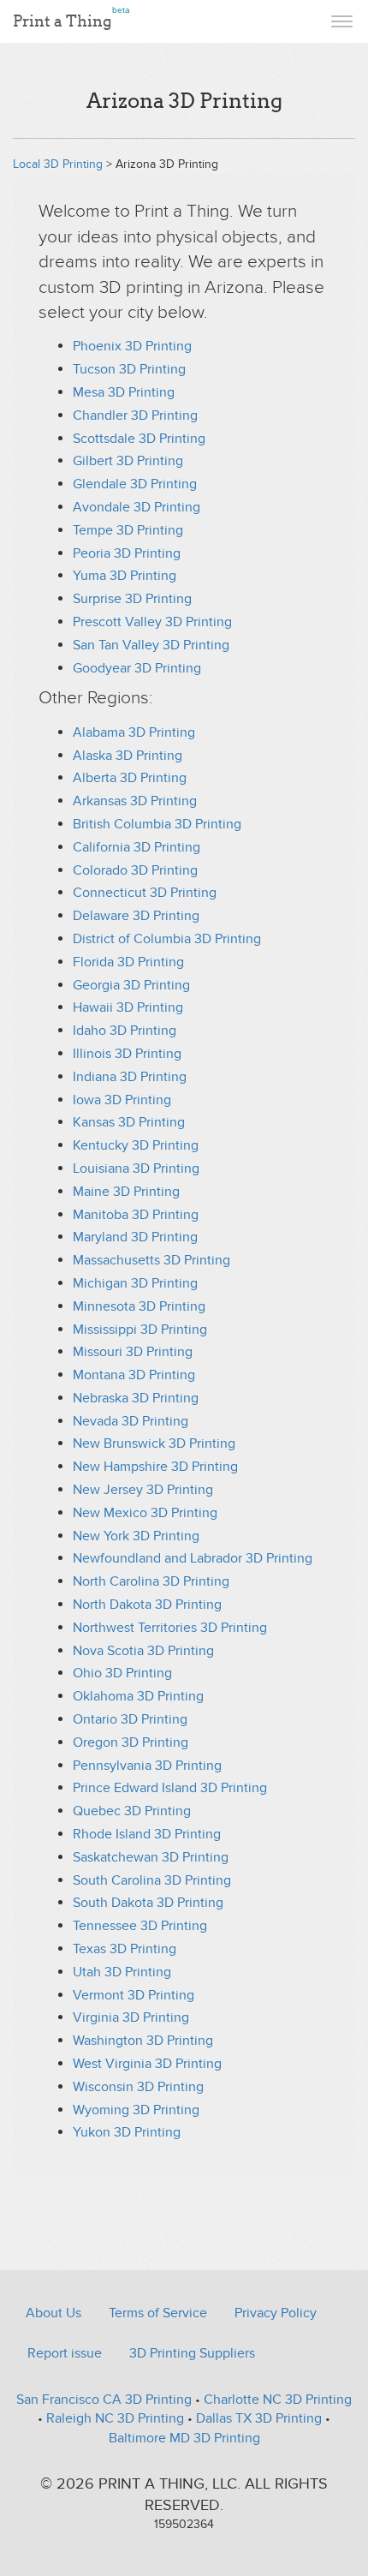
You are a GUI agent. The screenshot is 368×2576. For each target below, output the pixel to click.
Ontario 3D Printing (130, 1719)
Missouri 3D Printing (133, 1352)
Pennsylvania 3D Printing (147, 1766)
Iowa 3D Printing (122, 1100)
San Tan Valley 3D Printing (151, 645)
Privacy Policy (276, 2313)
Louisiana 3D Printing (136, 1168)
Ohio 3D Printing (122, 1673)
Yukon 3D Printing (127, 2132)
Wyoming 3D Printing (136, 2110)
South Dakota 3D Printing (148, 1903)
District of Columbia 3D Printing (167, 939)
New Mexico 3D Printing (145, 1513)
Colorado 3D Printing (135, 870)
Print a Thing (71, 18)
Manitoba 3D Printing (136, 1215)
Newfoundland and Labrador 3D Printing (193, 1558)
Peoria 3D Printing (127, 553)
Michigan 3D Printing (135, 1283)
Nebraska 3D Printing (136, 1398)
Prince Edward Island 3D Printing (170, 1788)
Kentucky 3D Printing (136, 1145)
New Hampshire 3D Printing (155, 1467)
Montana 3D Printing (134, 1375)
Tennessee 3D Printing (140, 1926)
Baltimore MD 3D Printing (184, 2438)
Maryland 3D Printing (135, 1237)
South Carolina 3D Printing (152, 1880)
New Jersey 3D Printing (143, 1490)
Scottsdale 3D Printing (139, 439)
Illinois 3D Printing (127, 1054)
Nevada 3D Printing (131, 1421)
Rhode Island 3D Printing (147, 1834)
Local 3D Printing (58, 164)
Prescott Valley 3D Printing (152, 622)
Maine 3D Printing (126, 1192)
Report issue (65, 2353)
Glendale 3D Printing (135, 484)
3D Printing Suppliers (192, 2353)
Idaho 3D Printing (125, 1031)
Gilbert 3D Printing (128, 461)
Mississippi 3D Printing (140, 1330)
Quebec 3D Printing (132, 1811)
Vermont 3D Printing (134, 1995)
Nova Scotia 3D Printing (143, 1651)
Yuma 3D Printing (125, 576)
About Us (53, 2313)
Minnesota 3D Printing (139, 1306)
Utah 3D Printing (122, 1972)
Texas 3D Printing (125, 1949)
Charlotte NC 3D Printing (278, 2400)
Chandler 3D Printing (135, 415)
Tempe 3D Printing (128, 530)
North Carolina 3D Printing (151, 1581)
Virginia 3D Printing (131, 2017)
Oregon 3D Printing (131, 1742)
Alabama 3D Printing (134, 732)
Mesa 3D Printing (124, 392)
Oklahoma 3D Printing (138, 1696)
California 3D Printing (137, 847)
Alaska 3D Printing (128, 756)
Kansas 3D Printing (129, 1122)
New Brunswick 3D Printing (154, 1443)
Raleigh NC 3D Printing (115, 2418)
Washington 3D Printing (143, 2041)
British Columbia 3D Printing (157, 824)
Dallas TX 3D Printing (259, 2418)
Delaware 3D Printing (136, 916)
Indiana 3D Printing (130, 1077)
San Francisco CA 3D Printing (104, 2400)
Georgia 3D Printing (131, 985)
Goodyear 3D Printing (137, 668)
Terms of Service (158, 2313)
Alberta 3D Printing (130, 778)
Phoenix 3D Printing (132, 346)
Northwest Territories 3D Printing (170, 1628)
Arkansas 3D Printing (135, 801)
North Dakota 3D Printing (147, 1605)
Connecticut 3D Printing (145, 893)
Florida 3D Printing (128, 962)
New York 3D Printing (136, 1536)
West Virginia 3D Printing (147, 2064)
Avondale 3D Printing (137, 507)
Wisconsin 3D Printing (138, 2087)
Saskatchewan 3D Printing (151, 1857)
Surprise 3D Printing (132, 599)
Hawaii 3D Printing (128, 1007)
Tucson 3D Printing (129, 369)
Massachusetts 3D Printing (151, 1260)
